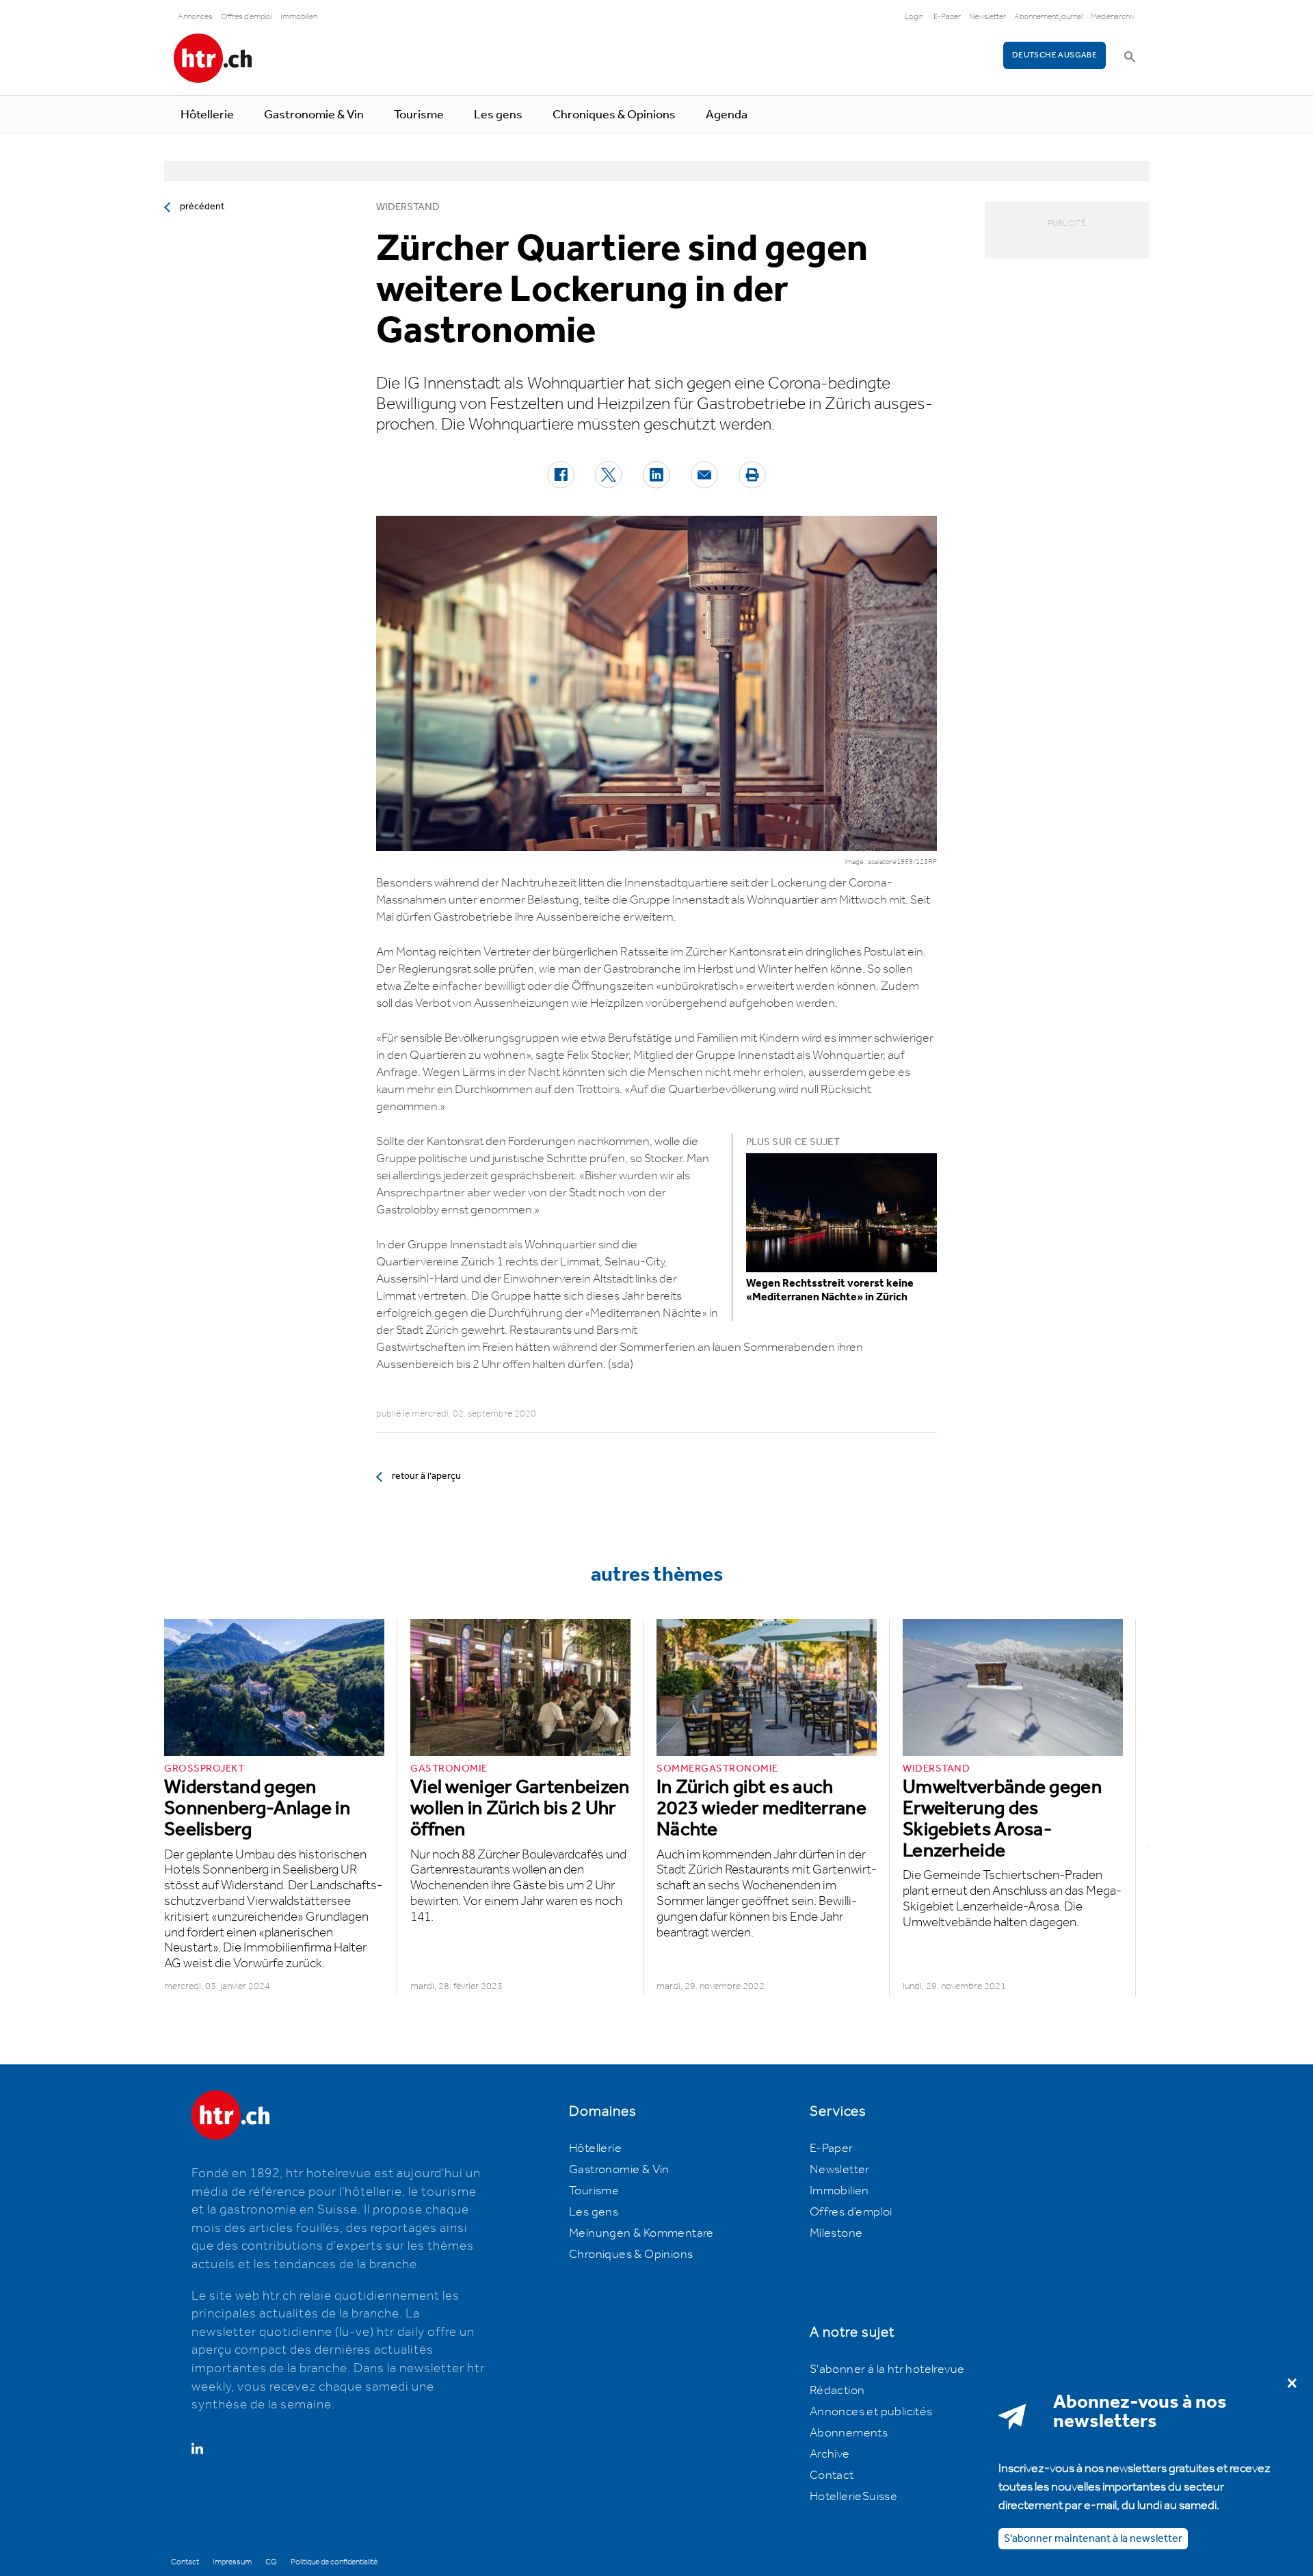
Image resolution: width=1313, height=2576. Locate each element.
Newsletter (987, 17)
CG (271, 2562)
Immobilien (299, 17)
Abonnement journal (1048, 17)
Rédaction (837, 2391)
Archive (830, 2454)
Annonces (195, 17)
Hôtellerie (207, 115)
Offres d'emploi (247, 17)
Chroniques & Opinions (614, 115)
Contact (832, 2475)
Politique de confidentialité (334, 2562)
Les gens (498, 115)
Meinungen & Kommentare (641, 2233)
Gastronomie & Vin (314, 115)
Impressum (232, 2562)
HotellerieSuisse (853, 2497)
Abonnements (849, 2433)
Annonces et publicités (871, 2412)
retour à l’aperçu (426, 1476)
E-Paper (947, 17)
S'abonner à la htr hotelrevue (887, 2369)
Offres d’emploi (851, 2212)
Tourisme (419, 115)
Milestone (836, 2233)
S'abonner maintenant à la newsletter (1093, 2538)
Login (914, 17)
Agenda (727, 115)
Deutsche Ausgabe (1055, 55)
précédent (202, 207)
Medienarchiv (1113, 17)
